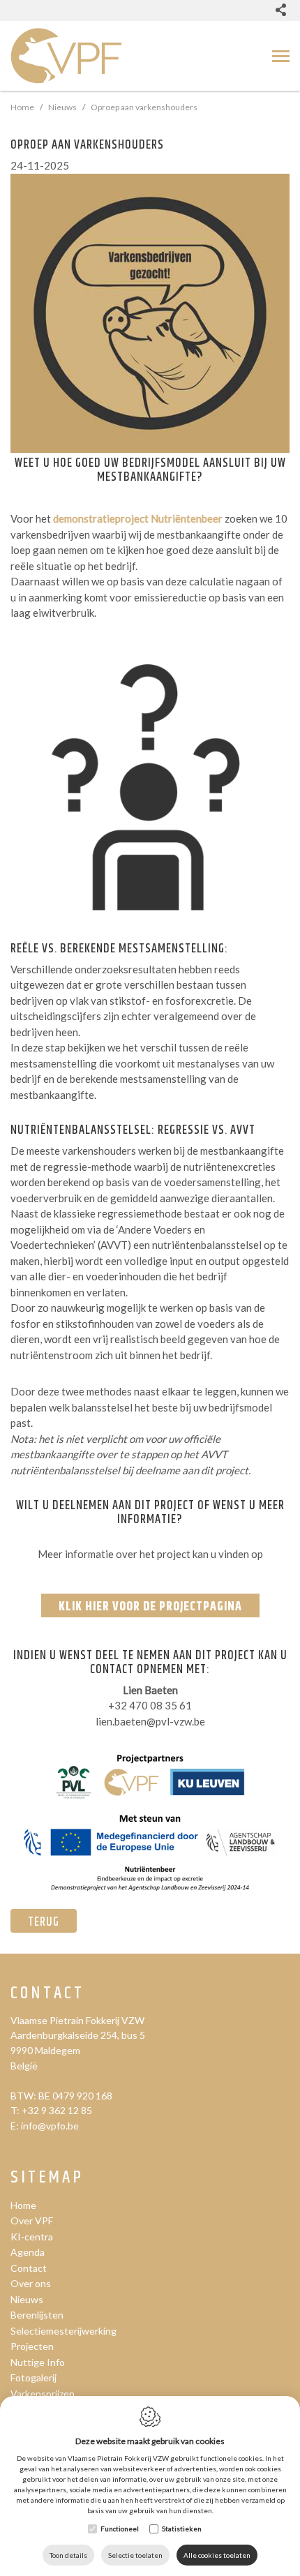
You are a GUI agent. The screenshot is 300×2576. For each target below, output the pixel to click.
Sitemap (47, 2178)
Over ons (31, 2283)
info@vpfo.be (50, 2126)
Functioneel (120, 2529)
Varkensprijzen (43, 2394)
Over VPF (32, 2221)
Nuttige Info (38, 2362)
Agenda (28, 2252)
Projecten (32, 2346)
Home (22, 107)
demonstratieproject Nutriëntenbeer (138, 518)
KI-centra (32, 2237)
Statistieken (182, 2529)
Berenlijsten (37, 2315)
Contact (47, 1994)
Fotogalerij (33, 2377)
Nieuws (62, 107)
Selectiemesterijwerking (63, 2331)
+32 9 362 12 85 (57, 2110)
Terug (44, 1922)
